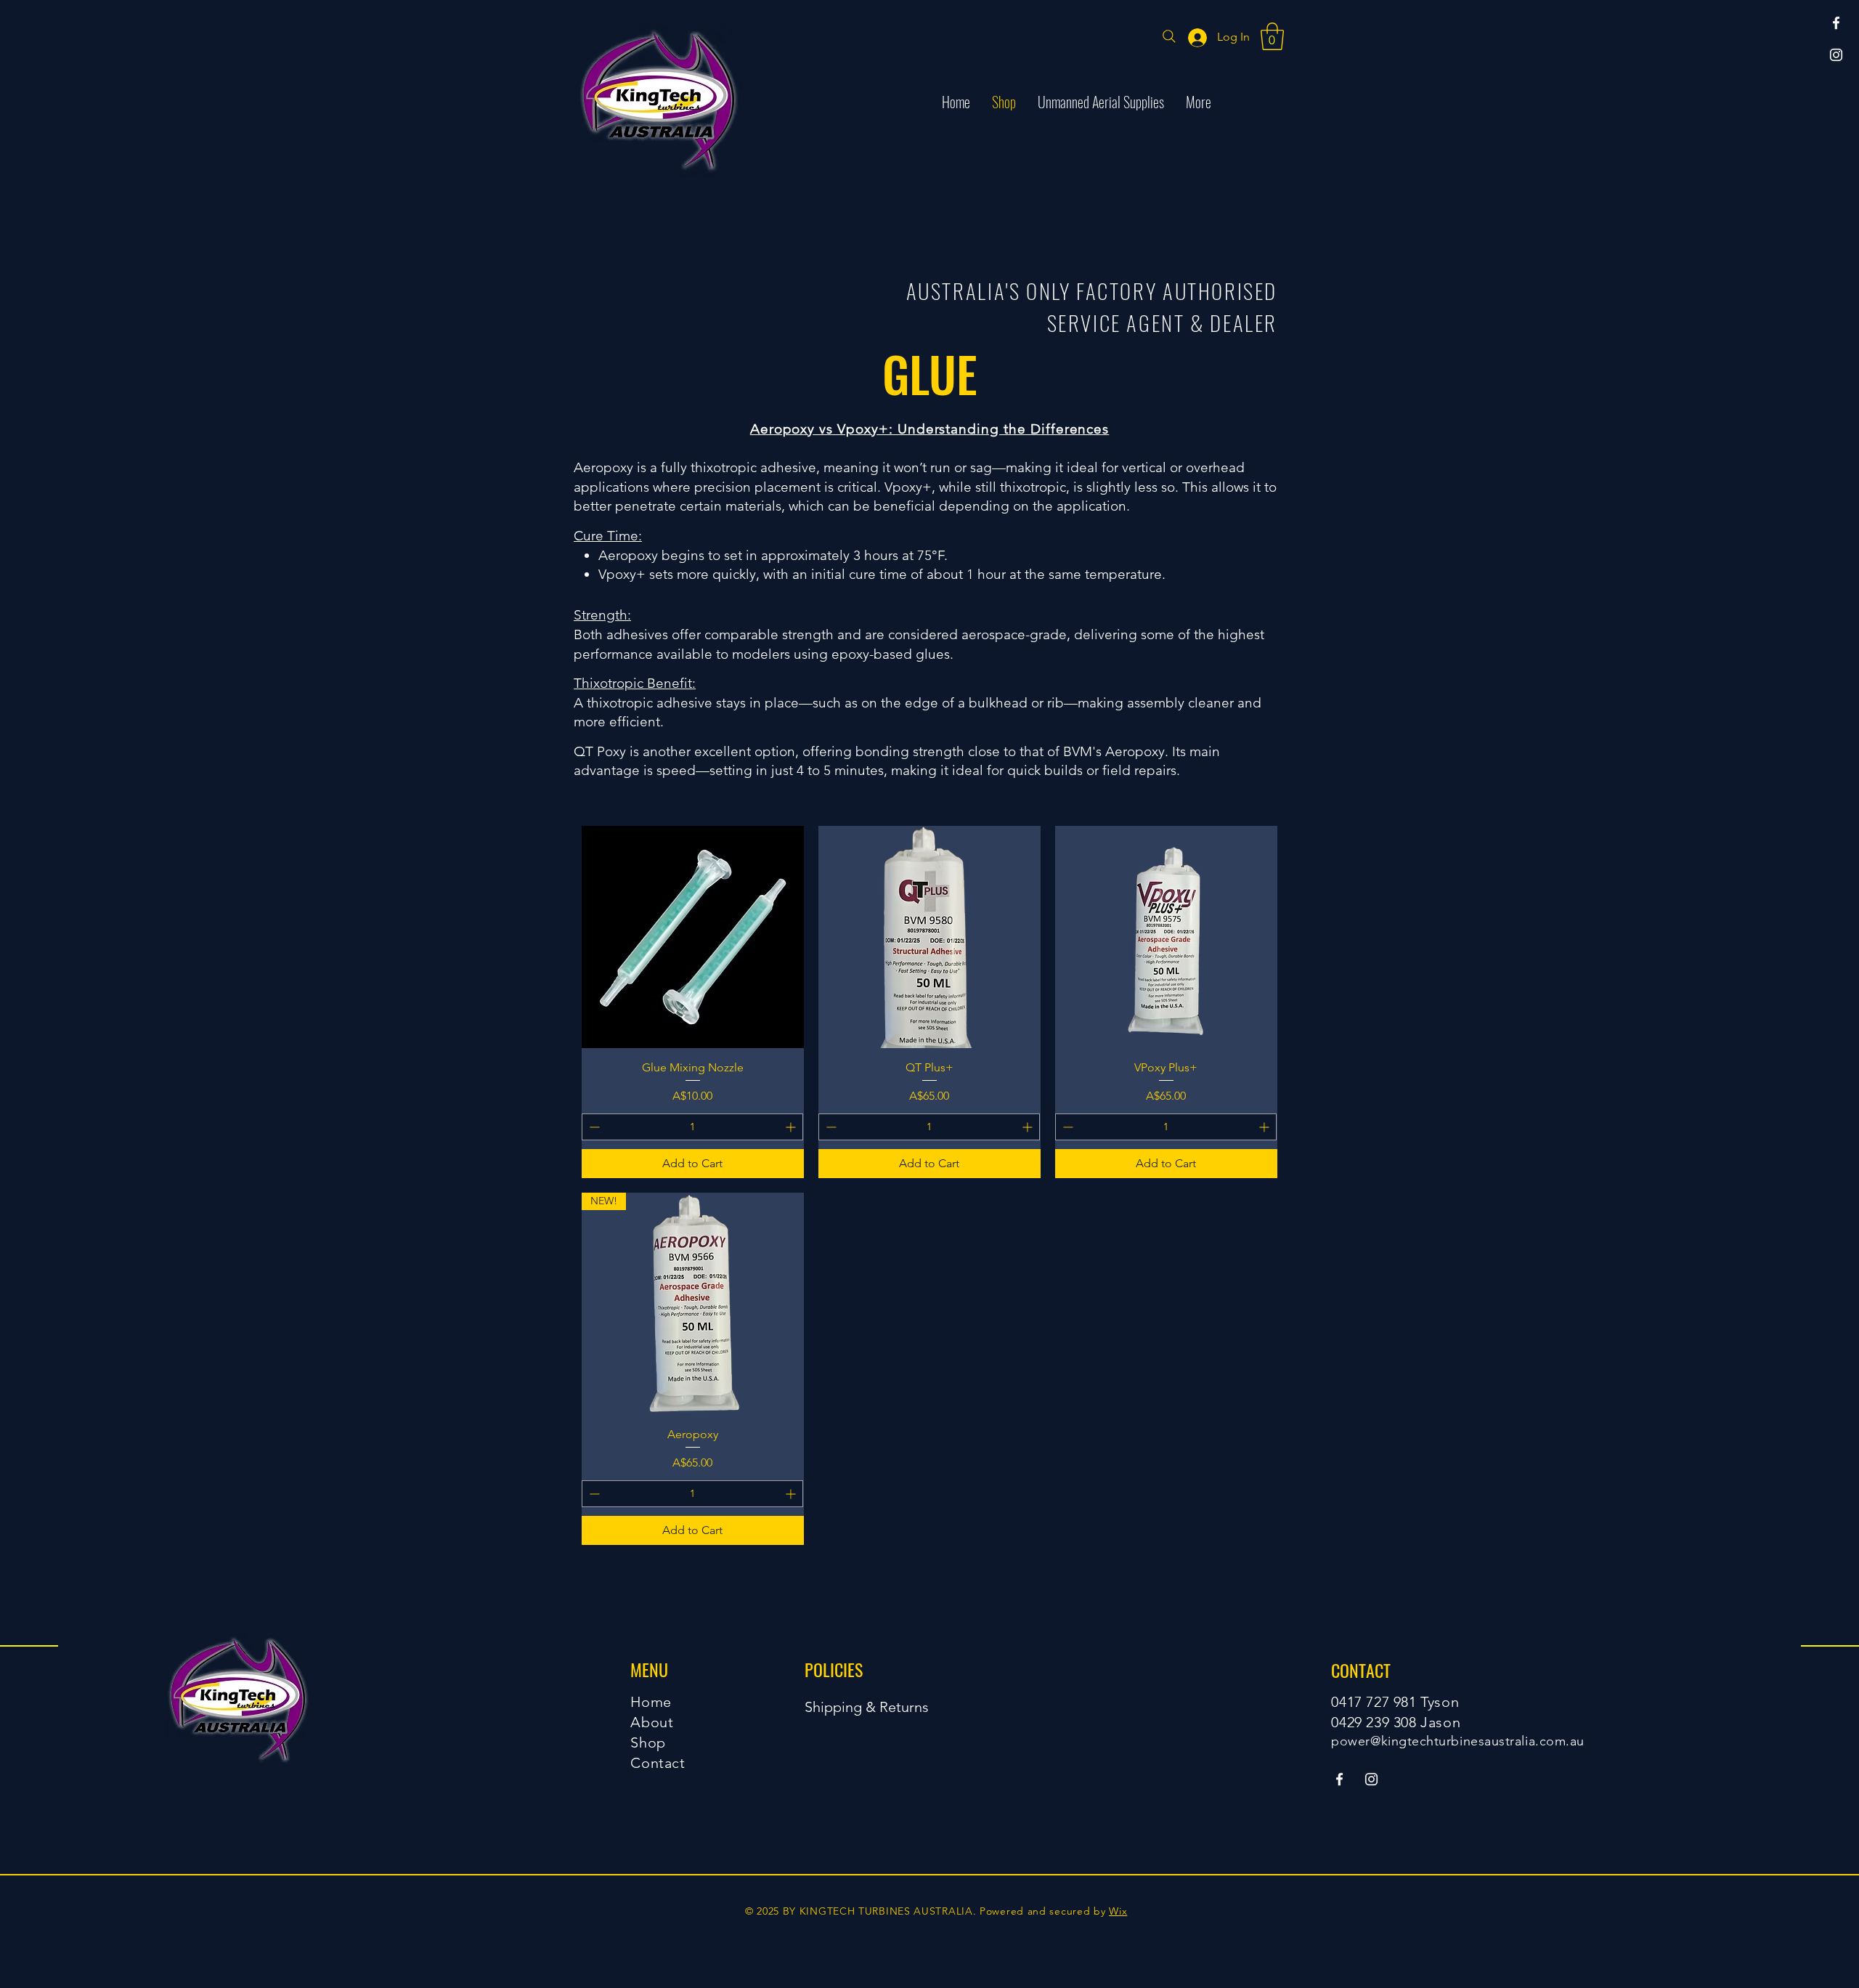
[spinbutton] (692, 1127)
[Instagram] (1836, 55)
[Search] (1169, 36)
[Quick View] (693, 937)
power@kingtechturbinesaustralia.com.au (1458, 1741)
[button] (1272, 36)
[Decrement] (593, 1127)
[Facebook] (1836, 23)
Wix (1118, 1911)
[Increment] (792, 1127)
